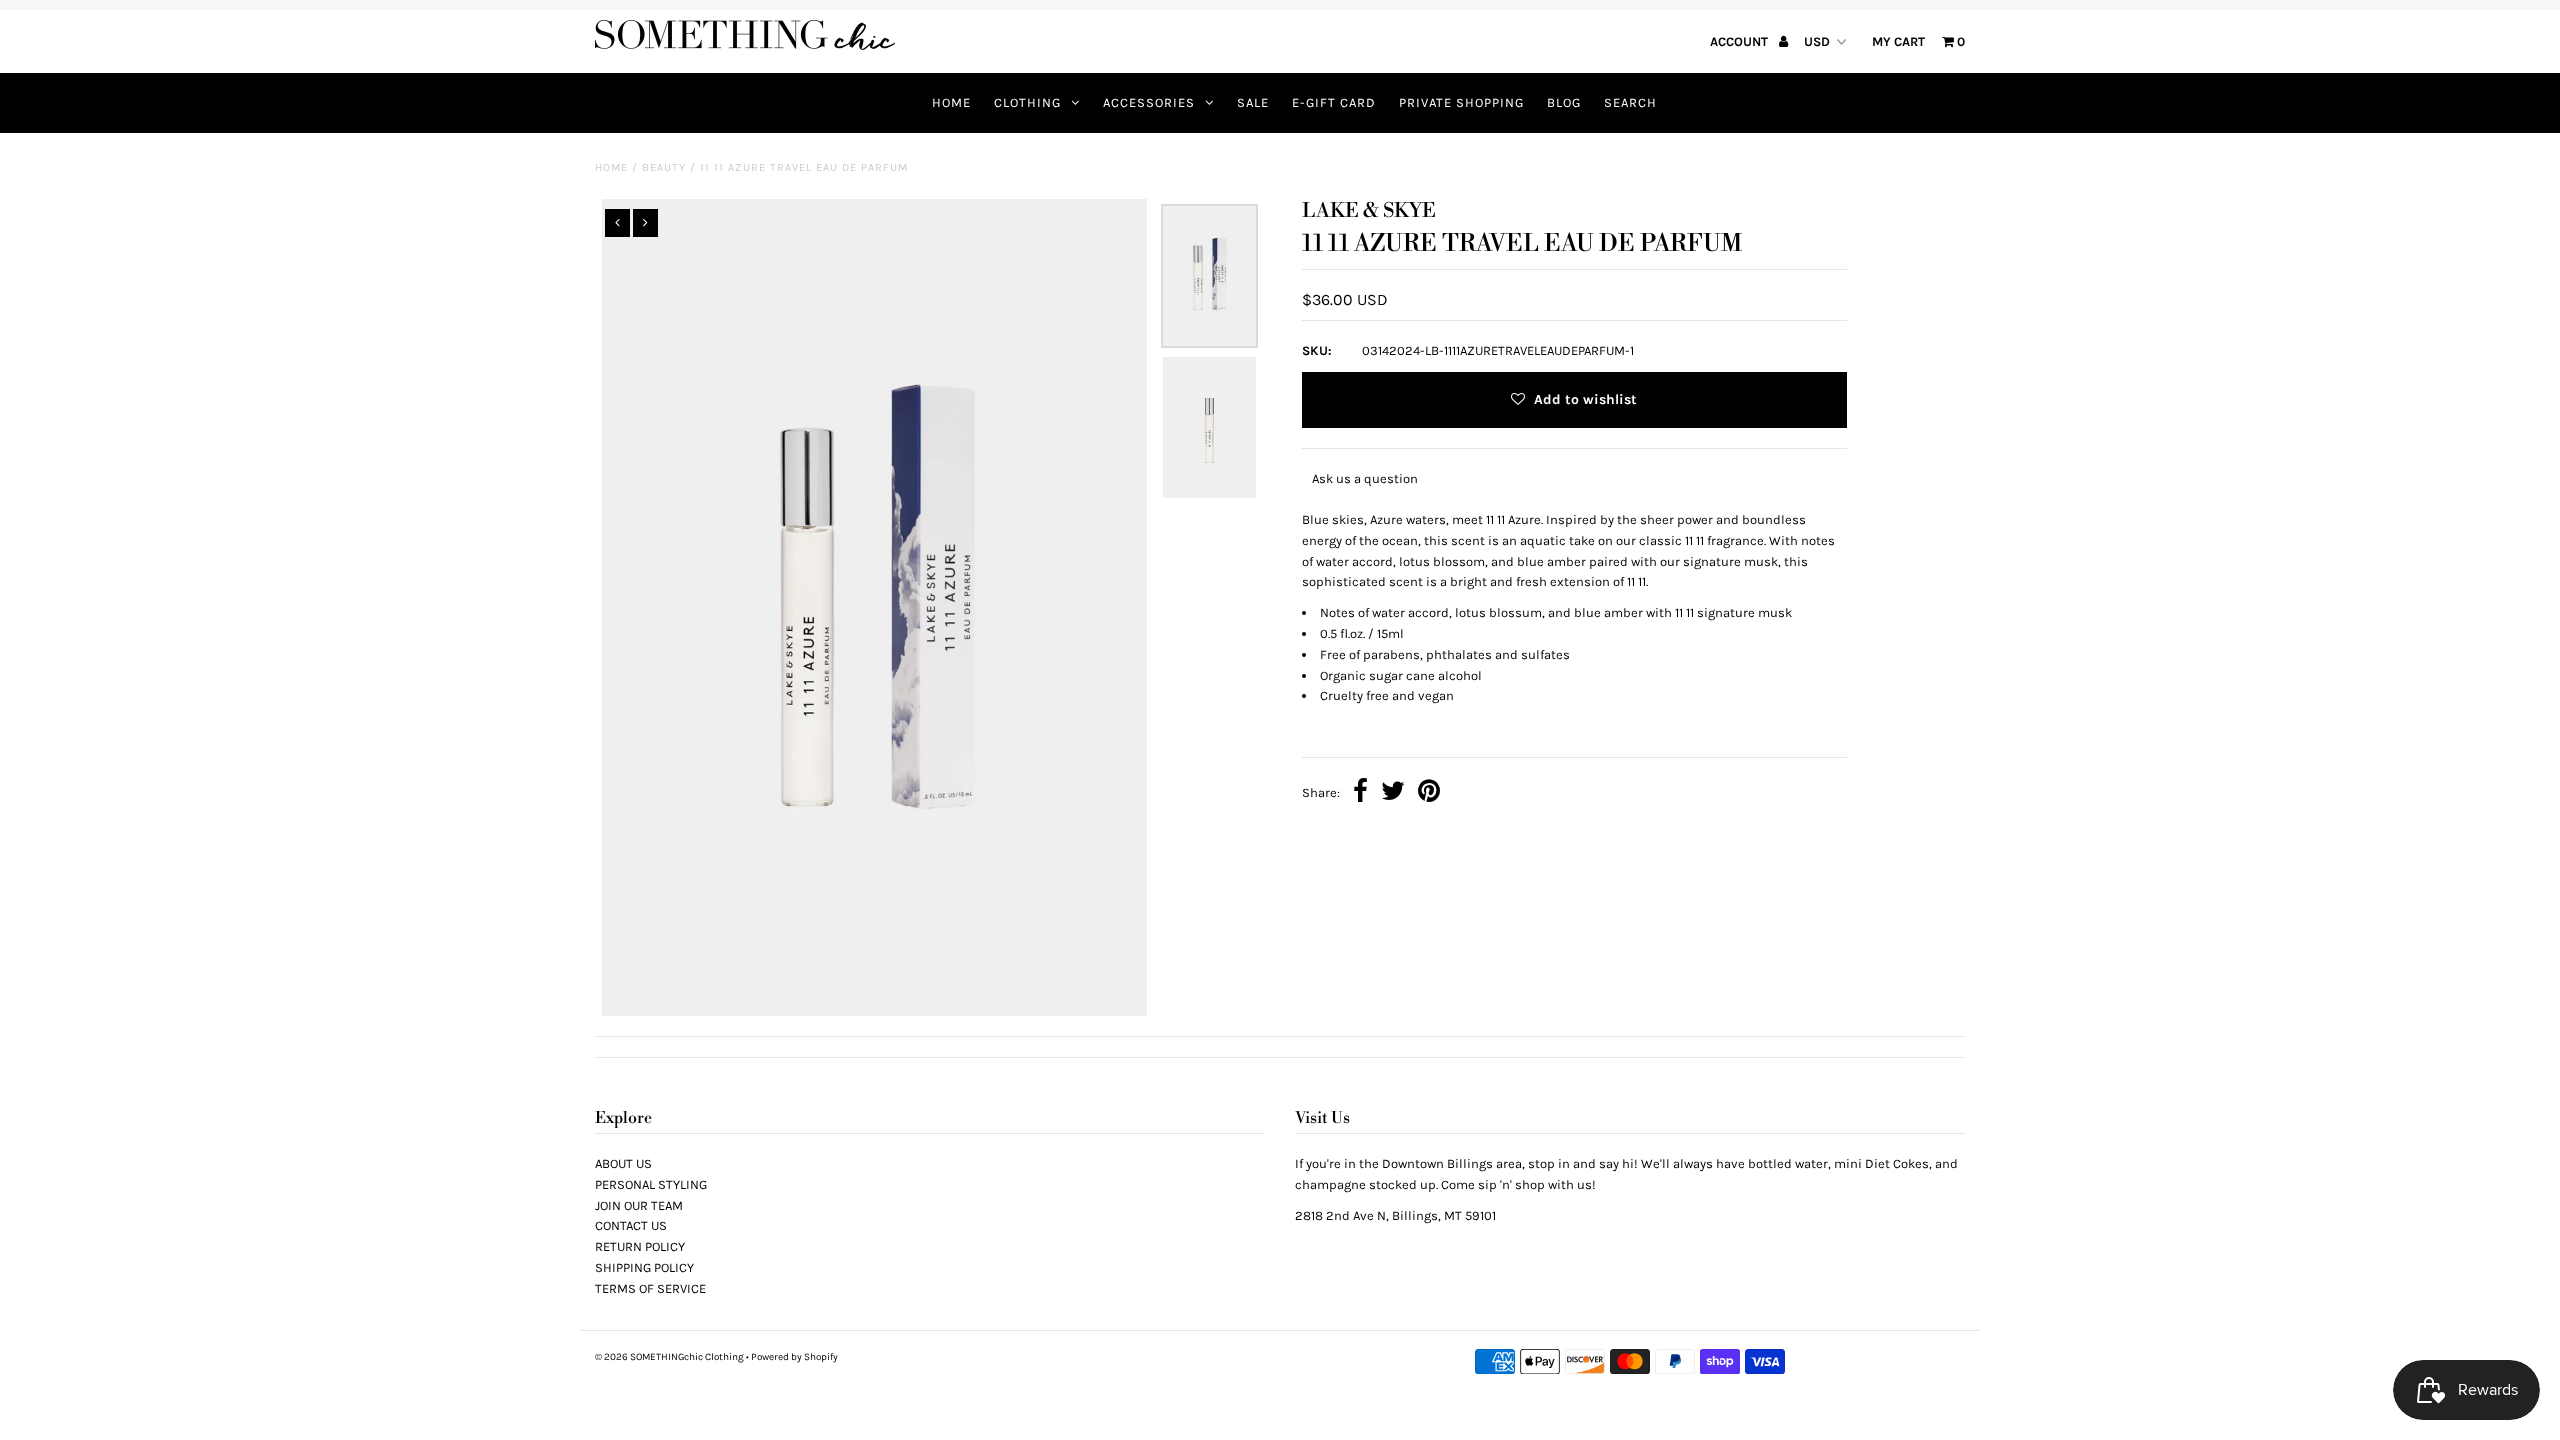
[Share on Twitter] (1393, 793)
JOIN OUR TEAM (639, 1205)
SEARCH (1630, 102)
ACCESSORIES (1149, 102)
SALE (1253, 102)
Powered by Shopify (794, 1357)
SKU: (1317, 350)
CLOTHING (1027, 102)
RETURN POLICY (640, 1246)
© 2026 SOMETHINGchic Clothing (669, 1357)
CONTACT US (631, 1225)
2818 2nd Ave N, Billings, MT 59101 (1395, 1215)
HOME (951, 102)
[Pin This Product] (1429, 793)
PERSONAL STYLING (651, 1184)
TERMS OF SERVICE (650, 1288)
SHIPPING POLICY (644, 1267)
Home (611, 167)
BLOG (1564, 102)
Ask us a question (1365, 478)
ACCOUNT (1740, 41)
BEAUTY (664, 167)
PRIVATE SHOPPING (1461, 102)
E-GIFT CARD (1334, 102)
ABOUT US (623, 1163)
